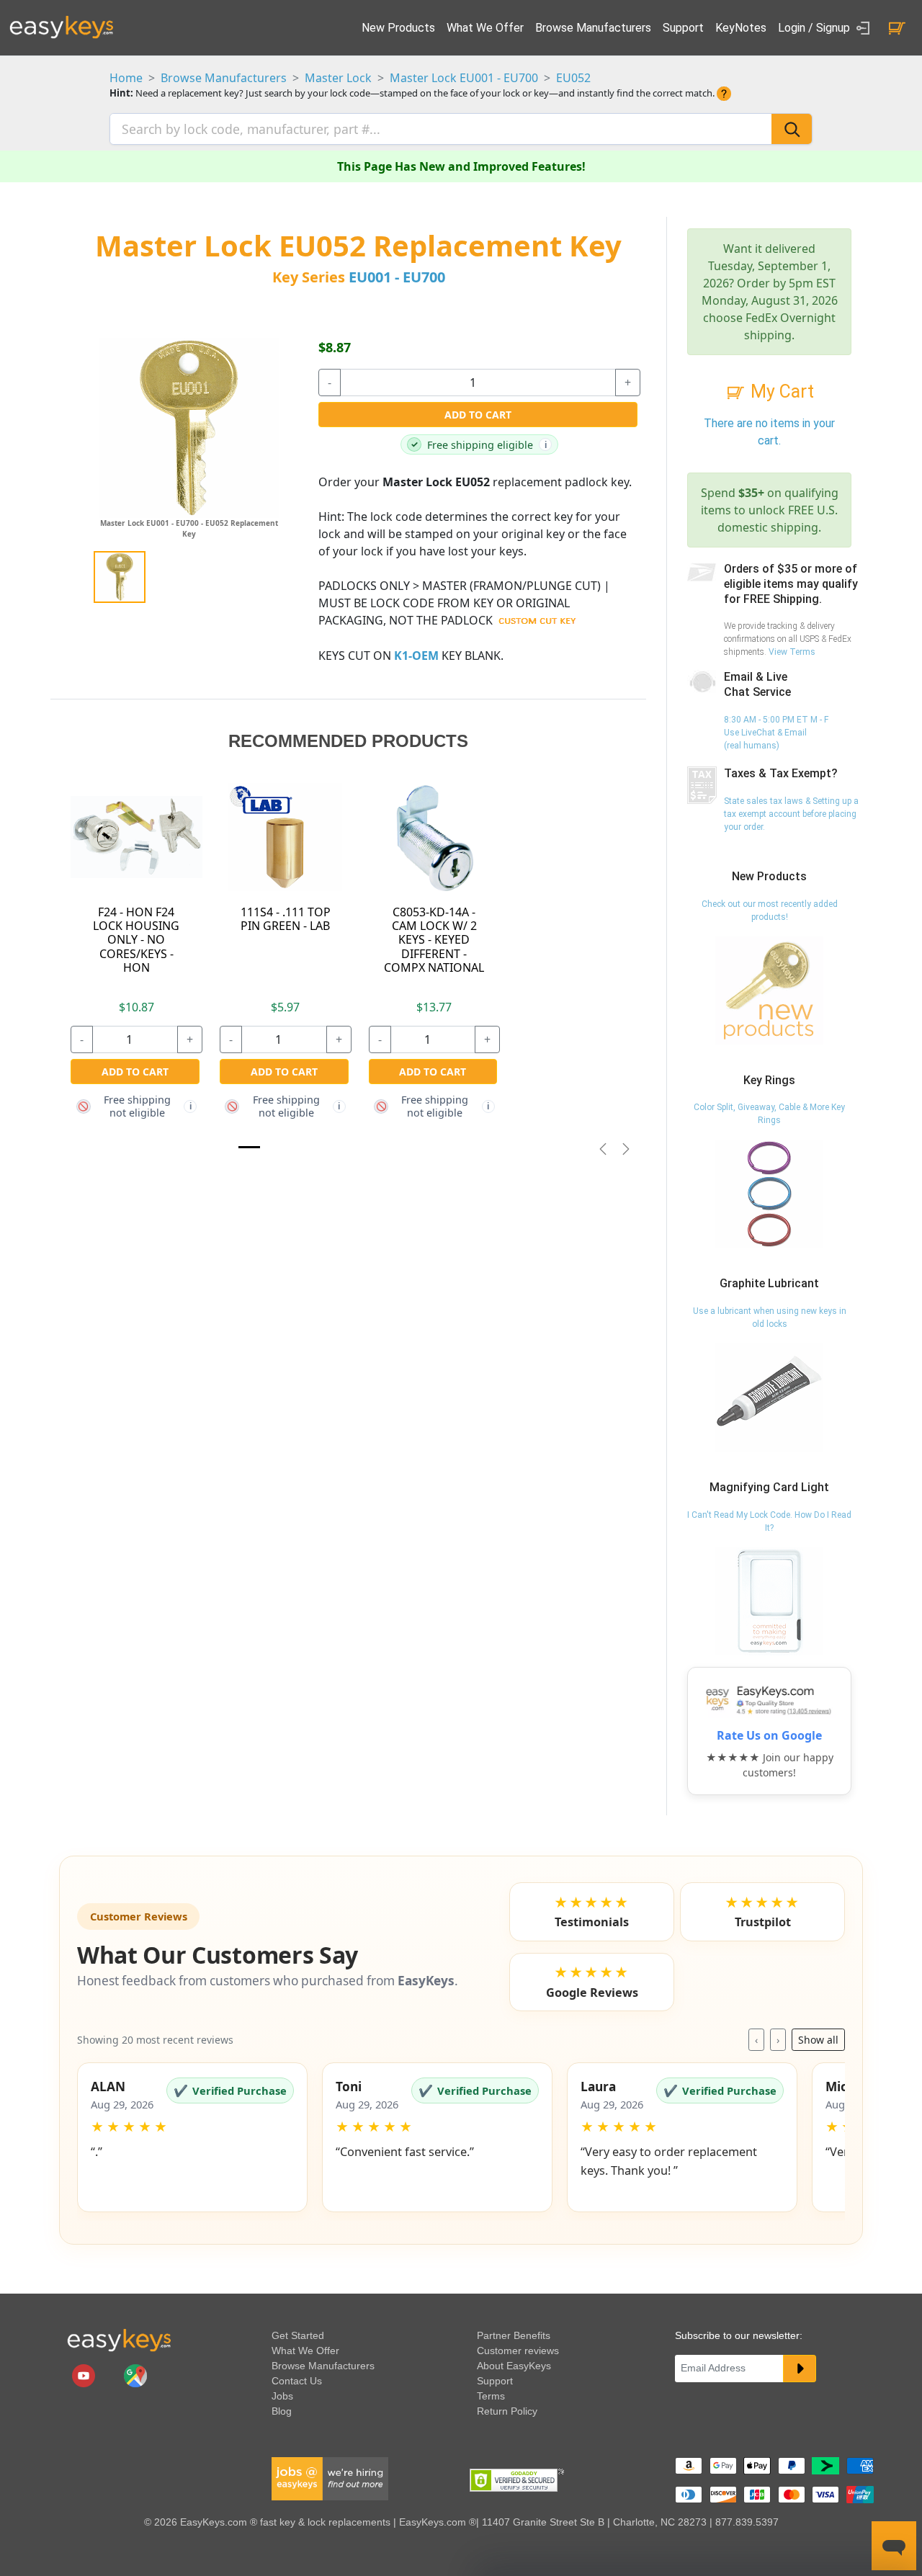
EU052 (573, 78)
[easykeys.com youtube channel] (85, 2375)
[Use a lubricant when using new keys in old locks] (769, 1397)
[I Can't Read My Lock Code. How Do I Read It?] (769, 1601)
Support (683, 28)
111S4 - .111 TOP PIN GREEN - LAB (286, 919)
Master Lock (338, 78)
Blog (282, 2411)
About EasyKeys (514, 2366)
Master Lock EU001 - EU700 (464, 78)
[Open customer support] (894, 2546)
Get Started (298, 2335)
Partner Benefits (514, 2335)
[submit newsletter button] (800, 2369)
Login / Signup (815, 28)
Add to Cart (478, 415)
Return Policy (507, 2411)
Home (126, 78)
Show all (818, 2040)
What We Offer (485, 28)
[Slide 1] (249, 1147)
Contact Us (297, 2381)
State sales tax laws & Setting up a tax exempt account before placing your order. (791, 814)
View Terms (792, 652)
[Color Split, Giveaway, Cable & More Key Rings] (769, 1194)
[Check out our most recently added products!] (769, 990)
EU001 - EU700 (397, 277)
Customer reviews (518, 2351)
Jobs (282, 2396)
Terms (491, 2396)
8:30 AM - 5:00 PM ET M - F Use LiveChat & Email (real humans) (776, 733)
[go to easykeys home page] (119, 2340)
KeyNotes (741, 28)
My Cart (780, 392)
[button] (192, 2137)
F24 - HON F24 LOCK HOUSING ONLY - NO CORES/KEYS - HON (136, 940)
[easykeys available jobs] (330, 2478)
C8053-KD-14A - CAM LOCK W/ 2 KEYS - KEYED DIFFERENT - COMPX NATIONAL (434, 940)
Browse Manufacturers (593, 28)
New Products (398, 28)
